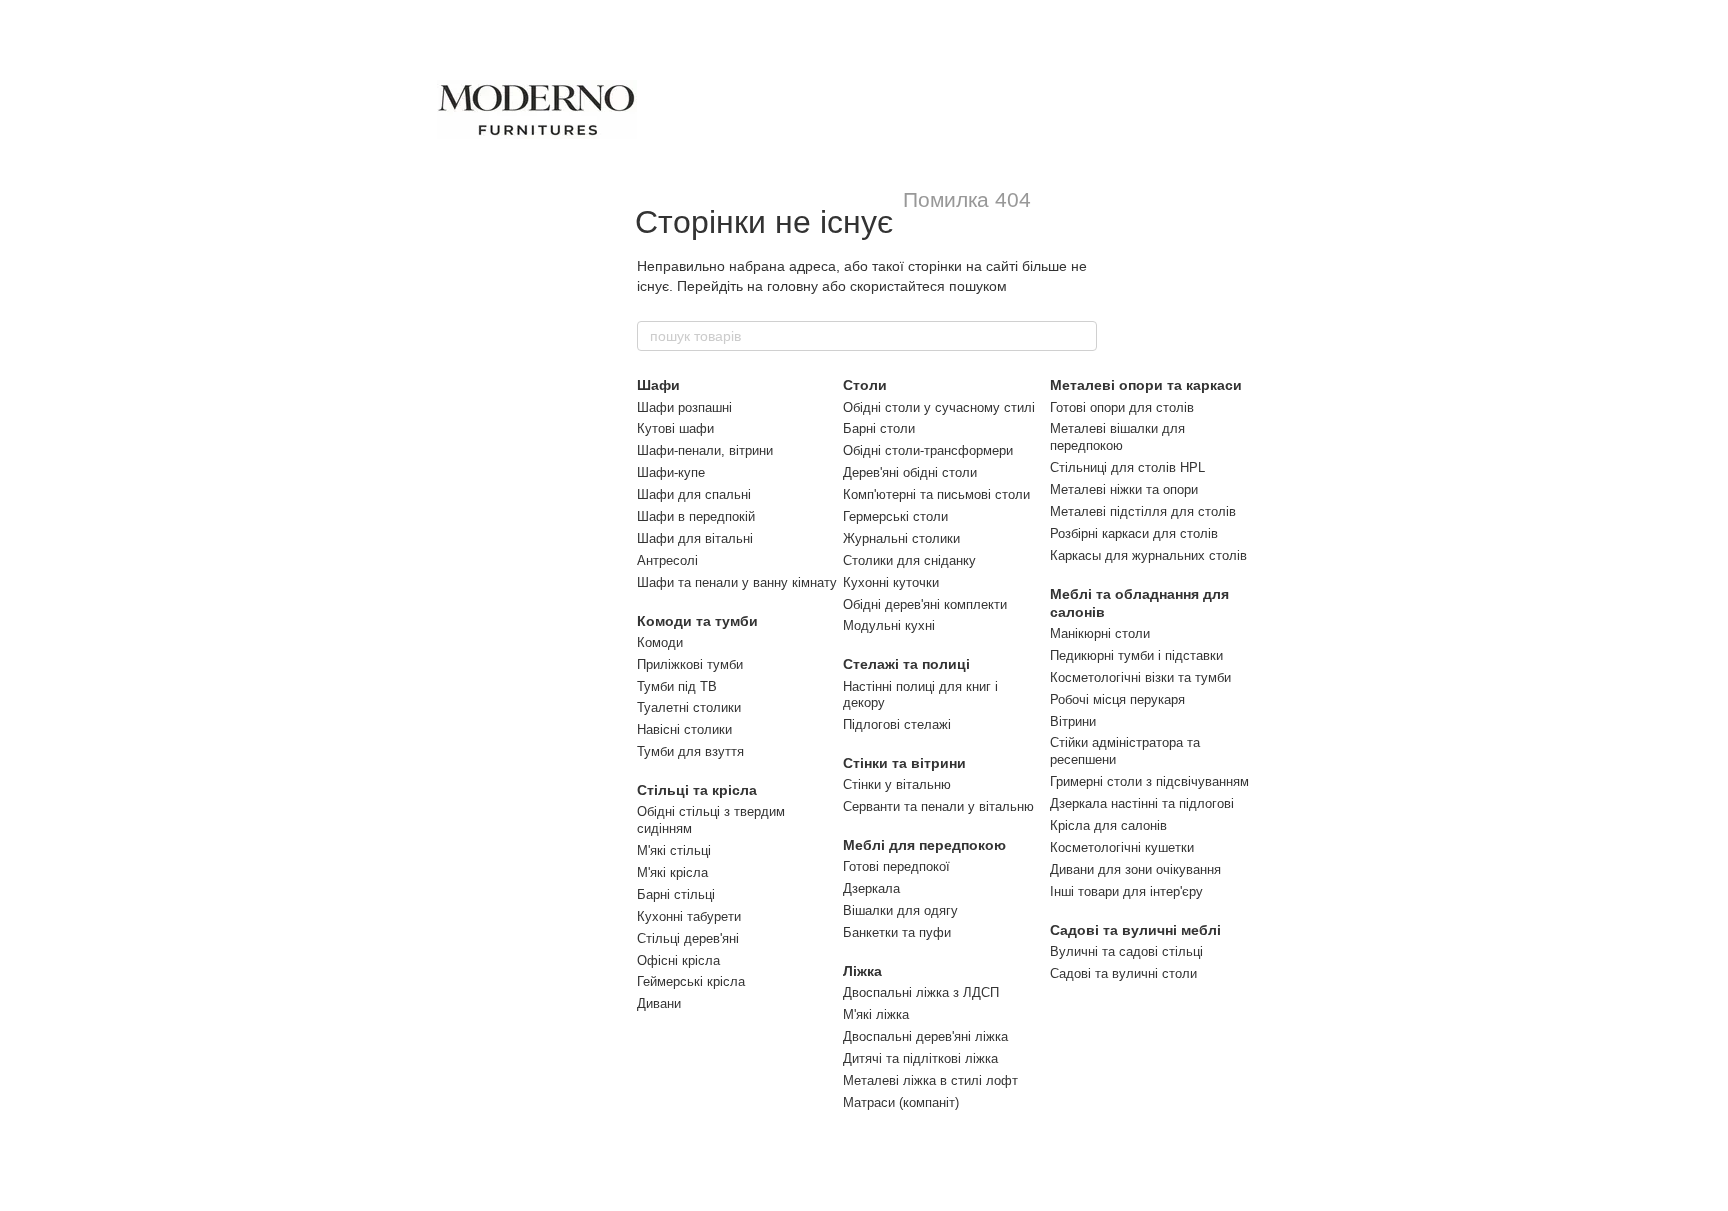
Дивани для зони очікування (1135, 869)
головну (792, 286)
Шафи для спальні (694, 494)
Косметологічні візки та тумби (1140, 677)
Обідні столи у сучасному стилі (939, 407)
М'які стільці (674, 850)
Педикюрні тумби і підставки (1136, 655)
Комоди (660, 642)
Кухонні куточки (891, 582)
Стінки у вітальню (897, 784)
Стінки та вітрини (904, 763)
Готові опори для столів (1122, 407)
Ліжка (862, 971)
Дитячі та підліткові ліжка (920, 1058)
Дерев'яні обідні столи (910, 472)
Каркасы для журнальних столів (1148, 555)
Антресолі (667, 560)
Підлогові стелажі (897, 724)
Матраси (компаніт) (901, 1102)
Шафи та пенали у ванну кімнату (737, 582)
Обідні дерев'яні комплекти (925, 604)
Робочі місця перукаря (1117, 699)
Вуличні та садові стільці (1126, 951)
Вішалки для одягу (900, 910)
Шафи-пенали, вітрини (705, 450)
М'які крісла (672, 872)
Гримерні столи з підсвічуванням (1149, 781)
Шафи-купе (671, 472)
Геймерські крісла (691, 981)
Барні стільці (676, 894)
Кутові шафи (675, 428)
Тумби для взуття (690, 751)
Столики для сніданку (909, 560)
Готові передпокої (896, 866)
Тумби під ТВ (677, 686)
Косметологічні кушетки (1122, 847)
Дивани (659, 1003)
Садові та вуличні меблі (1135, 930)
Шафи (658, 385)
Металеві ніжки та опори (1124, 489)
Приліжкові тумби (690, 664)
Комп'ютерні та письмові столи (936, 494)
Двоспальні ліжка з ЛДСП (921, 992)
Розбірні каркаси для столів (1134, 533)
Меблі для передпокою (924, 845)
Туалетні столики (689, 707)
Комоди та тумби (697, 621)
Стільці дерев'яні (688, 938)
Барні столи (879, 428)
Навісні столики (684, 729)
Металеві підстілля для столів (1143, 511)
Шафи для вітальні (695, 538)
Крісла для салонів (1108, 825)
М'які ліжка (876, 1014)
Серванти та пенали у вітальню (938, 806)
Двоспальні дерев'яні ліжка (925, 1036)
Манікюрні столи (1100, 633)
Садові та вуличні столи (1123, 973)
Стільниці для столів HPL (1127, 467)
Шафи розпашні (684, 407)
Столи (865, 385)
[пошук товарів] (1081, 336)
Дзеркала (871, 888)
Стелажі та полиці (906, 664)
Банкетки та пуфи (897, 932)
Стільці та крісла (697, 790)
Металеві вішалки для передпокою (1117, 437)
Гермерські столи (895, 516)
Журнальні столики (901, 538)
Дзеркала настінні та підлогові (1142, 803)
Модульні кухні (889, 625)
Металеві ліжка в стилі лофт (930, 1080)
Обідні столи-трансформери (928, 450)
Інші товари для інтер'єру (1126, 891)
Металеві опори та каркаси (1146, 385)
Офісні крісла (678, 960)
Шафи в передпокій (696, 516)
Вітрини (1073, 721)
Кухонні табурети (689, 916)
